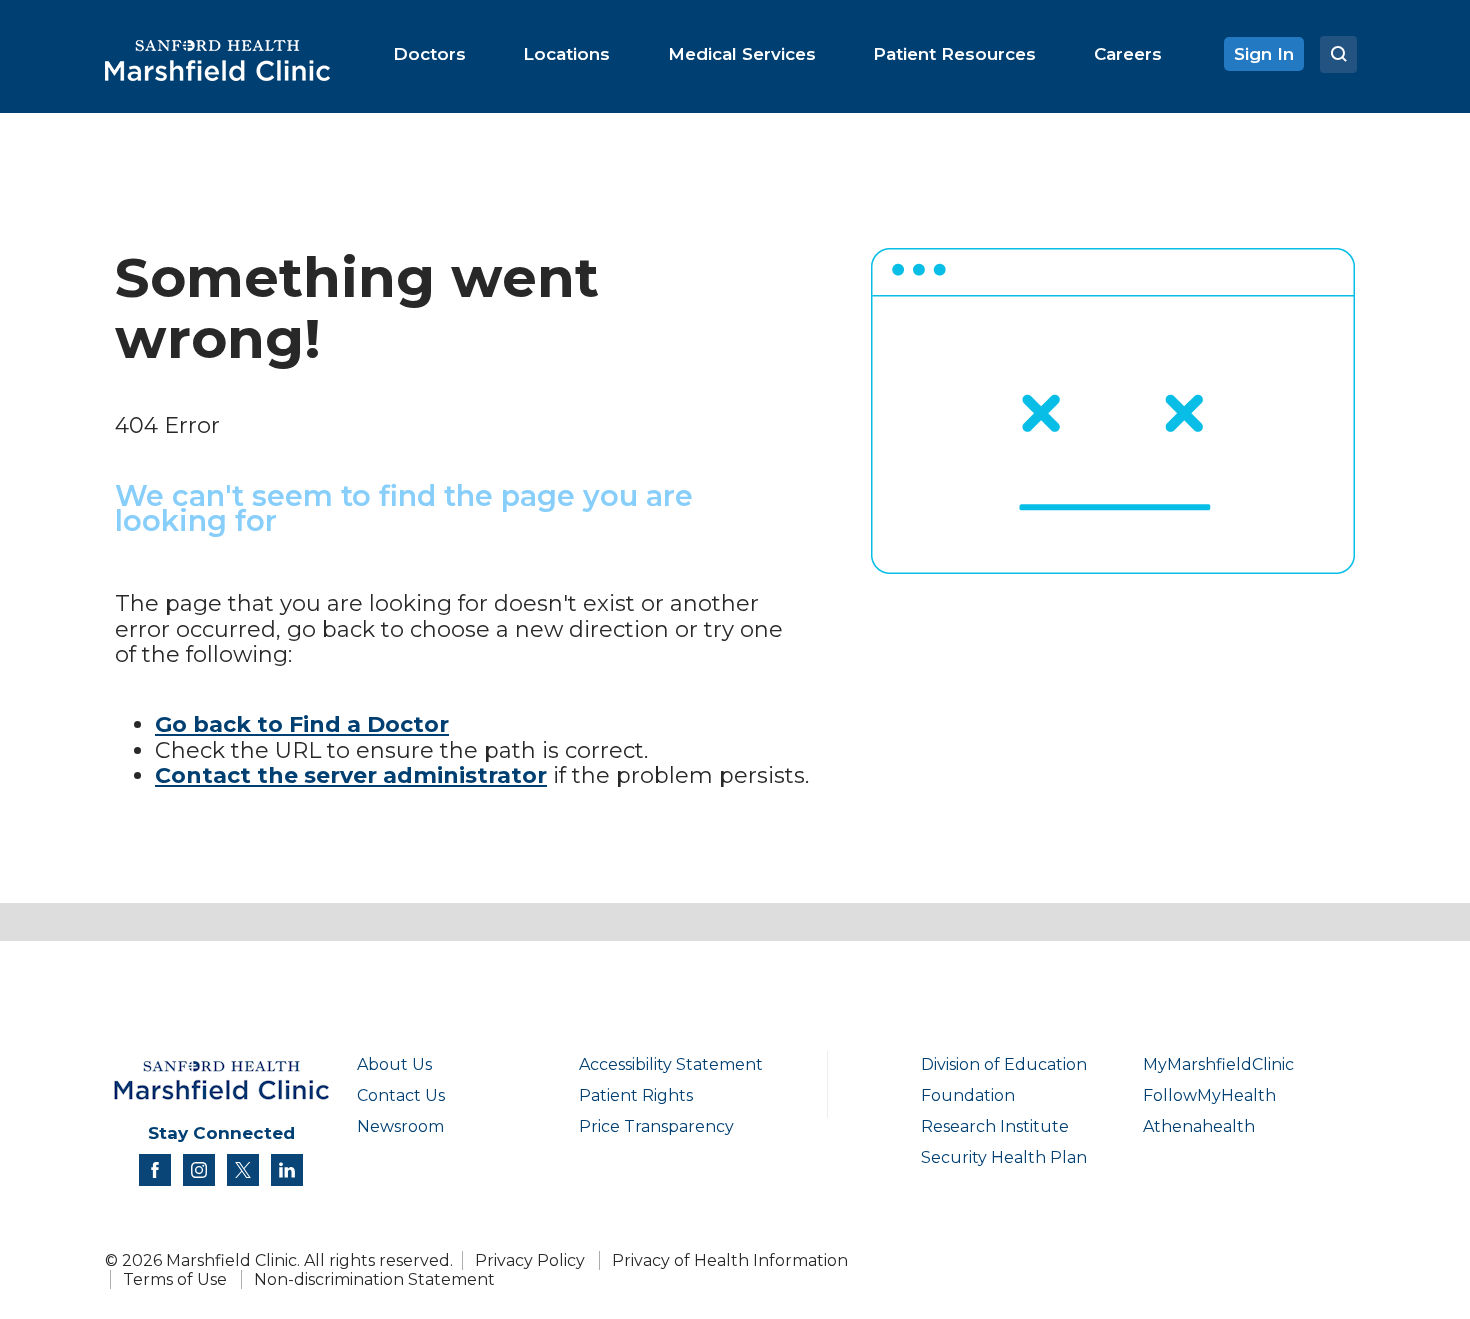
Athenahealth (1199, 1126)
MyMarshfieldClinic (1218, 1064)
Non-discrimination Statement (374, 1279)
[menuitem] (429, 54)
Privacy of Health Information (730, 1260)
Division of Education (1004, 1064)
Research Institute (995, 1126)
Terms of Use (175, 1279)
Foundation (968, 1095)
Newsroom (400, 1126)
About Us (394, 1064)
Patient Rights (636, 1095)
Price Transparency (656, 1126)
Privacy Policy (530, 1260)
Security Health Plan (1004, 1157)
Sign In (1264, 54)
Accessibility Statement (671, 1064)
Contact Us (401, 1095)
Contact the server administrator (351, 775)
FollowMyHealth (1209, 1095)
